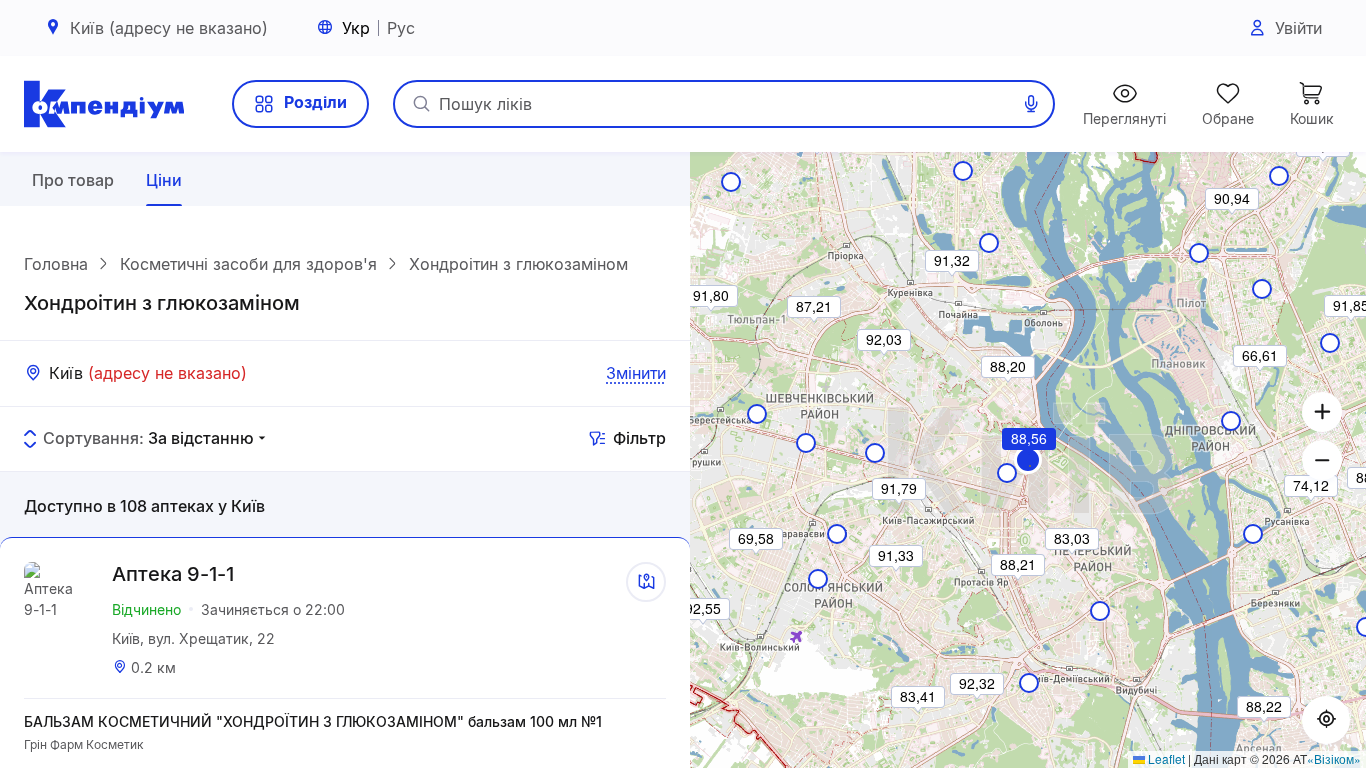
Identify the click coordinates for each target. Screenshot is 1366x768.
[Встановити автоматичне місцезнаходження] (1326, 720)
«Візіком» (1334, 758)
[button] (1028, 460)
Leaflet (1165, 758)
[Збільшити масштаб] (1322, 412)
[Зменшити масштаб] (1322, 460)
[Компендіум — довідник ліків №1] (104, 104)
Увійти (1298, 28)
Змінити (636, 373)
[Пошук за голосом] (1031, 104)
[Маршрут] (646, 582)
